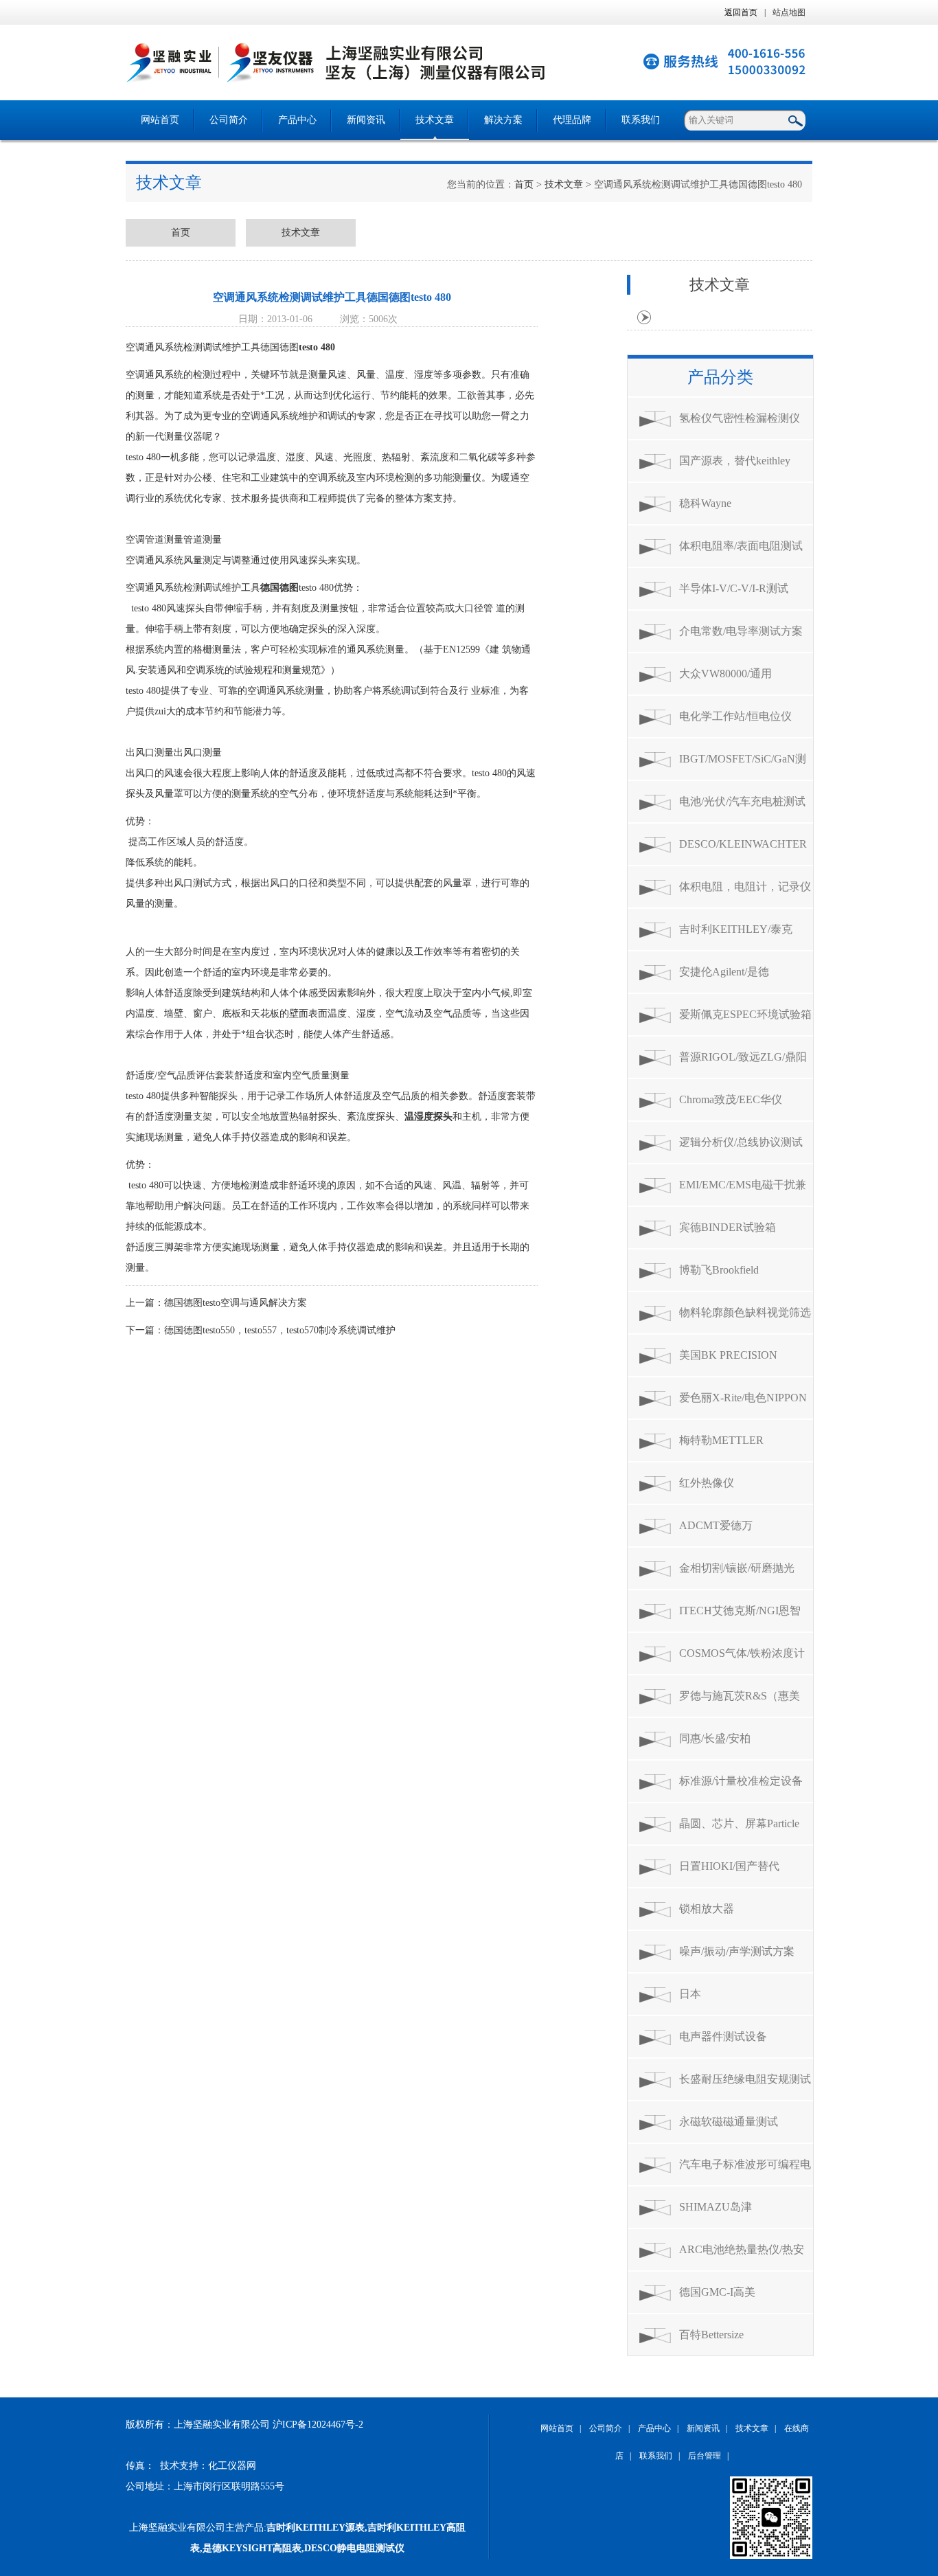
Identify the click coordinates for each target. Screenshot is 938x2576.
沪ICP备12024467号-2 (318, 2425)
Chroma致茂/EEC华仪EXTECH (731, 1107)
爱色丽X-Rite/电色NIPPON (743, 1398)
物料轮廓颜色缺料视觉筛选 (745, 1312)
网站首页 (160, 120)
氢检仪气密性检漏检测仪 (740, 418)
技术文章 (435, 120)
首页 (524, 184)
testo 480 (317, 347)
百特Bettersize (711, 2335)
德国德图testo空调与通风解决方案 (236, 1303)
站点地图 (789, 12)
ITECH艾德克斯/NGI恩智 (740, 1611)
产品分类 (720, 377)
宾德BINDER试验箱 (728, 1227)
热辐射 (396, 457)
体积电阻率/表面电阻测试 (741, 546)
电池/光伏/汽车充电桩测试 (742, 801)
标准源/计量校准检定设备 (741, 1781)
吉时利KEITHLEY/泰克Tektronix (736, 937)
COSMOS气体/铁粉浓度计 (742, 1653)
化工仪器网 (232, 2466)
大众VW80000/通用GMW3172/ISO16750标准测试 (745, 681)
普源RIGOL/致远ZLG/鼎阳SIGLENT (743, 1064)
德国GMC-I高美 (717, 2292)
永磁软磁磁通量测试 (729, 2122)
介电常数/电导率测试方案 (741, 631)
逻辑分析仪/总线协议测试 (741, 1142)
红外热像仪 (707, 1483)
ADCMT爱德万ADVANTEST (716, 1533)
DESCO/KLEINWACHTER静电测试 (743, 851)
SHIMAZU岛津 (716, 2207)
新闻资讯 (366, 120)
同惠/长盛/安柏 (715, 1738)
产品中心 (297, 120)
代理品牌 (572, 120)
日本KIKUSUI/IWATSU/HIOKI (741, 2001)
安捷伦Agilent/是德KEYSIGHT (724, 979)
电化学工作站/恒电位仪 (735, 716)
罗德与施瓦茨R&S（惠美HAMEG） (740, 1703)
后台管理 (705, 2456)
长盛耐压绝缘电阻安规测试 (745, 2079)
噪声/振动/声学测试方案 (737, 1951)
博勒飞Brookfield (719, 1270)
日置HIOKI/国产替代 (729, 1866)
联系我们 (641, 120)
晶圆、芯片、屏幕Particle (739, 1823)
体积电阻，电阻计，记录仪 (745, 886)
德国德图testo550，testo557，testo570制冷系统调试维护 (280, 1330)
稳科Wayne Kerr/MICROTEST (722, 511)
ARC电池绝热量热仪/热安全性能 (742, 2257)
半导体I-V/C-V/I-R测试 (734, 588)
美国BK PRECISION (728, 1355)
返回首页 (741, 12)
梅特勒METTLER (721, 1440)
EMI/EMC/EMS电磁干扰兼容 (743, 1192)
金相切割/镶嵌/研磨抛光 (737, 1568)
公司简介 (229, 120)
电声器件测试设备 (723, 2036)
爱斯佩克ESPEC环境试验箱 (745, 1014)
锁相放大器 (707, 1909)
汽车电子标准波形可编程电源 (745, 2172)
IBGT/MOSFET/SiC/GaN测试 (743, 766)
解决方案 (503, 120)
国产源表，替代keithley (735, 461)
